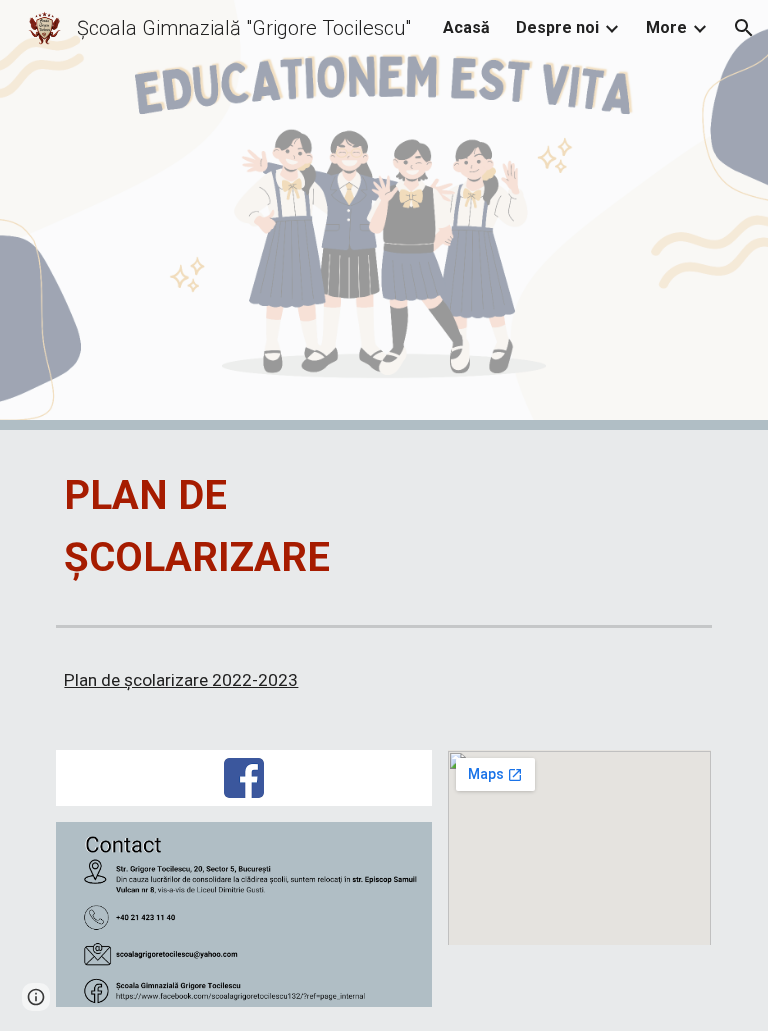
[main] (271, 523)
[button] (744, 28)
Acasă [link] (466, 27)
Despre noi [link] (557, 27)
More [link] (666, 27)
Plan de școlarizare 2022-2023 (181, 680)
